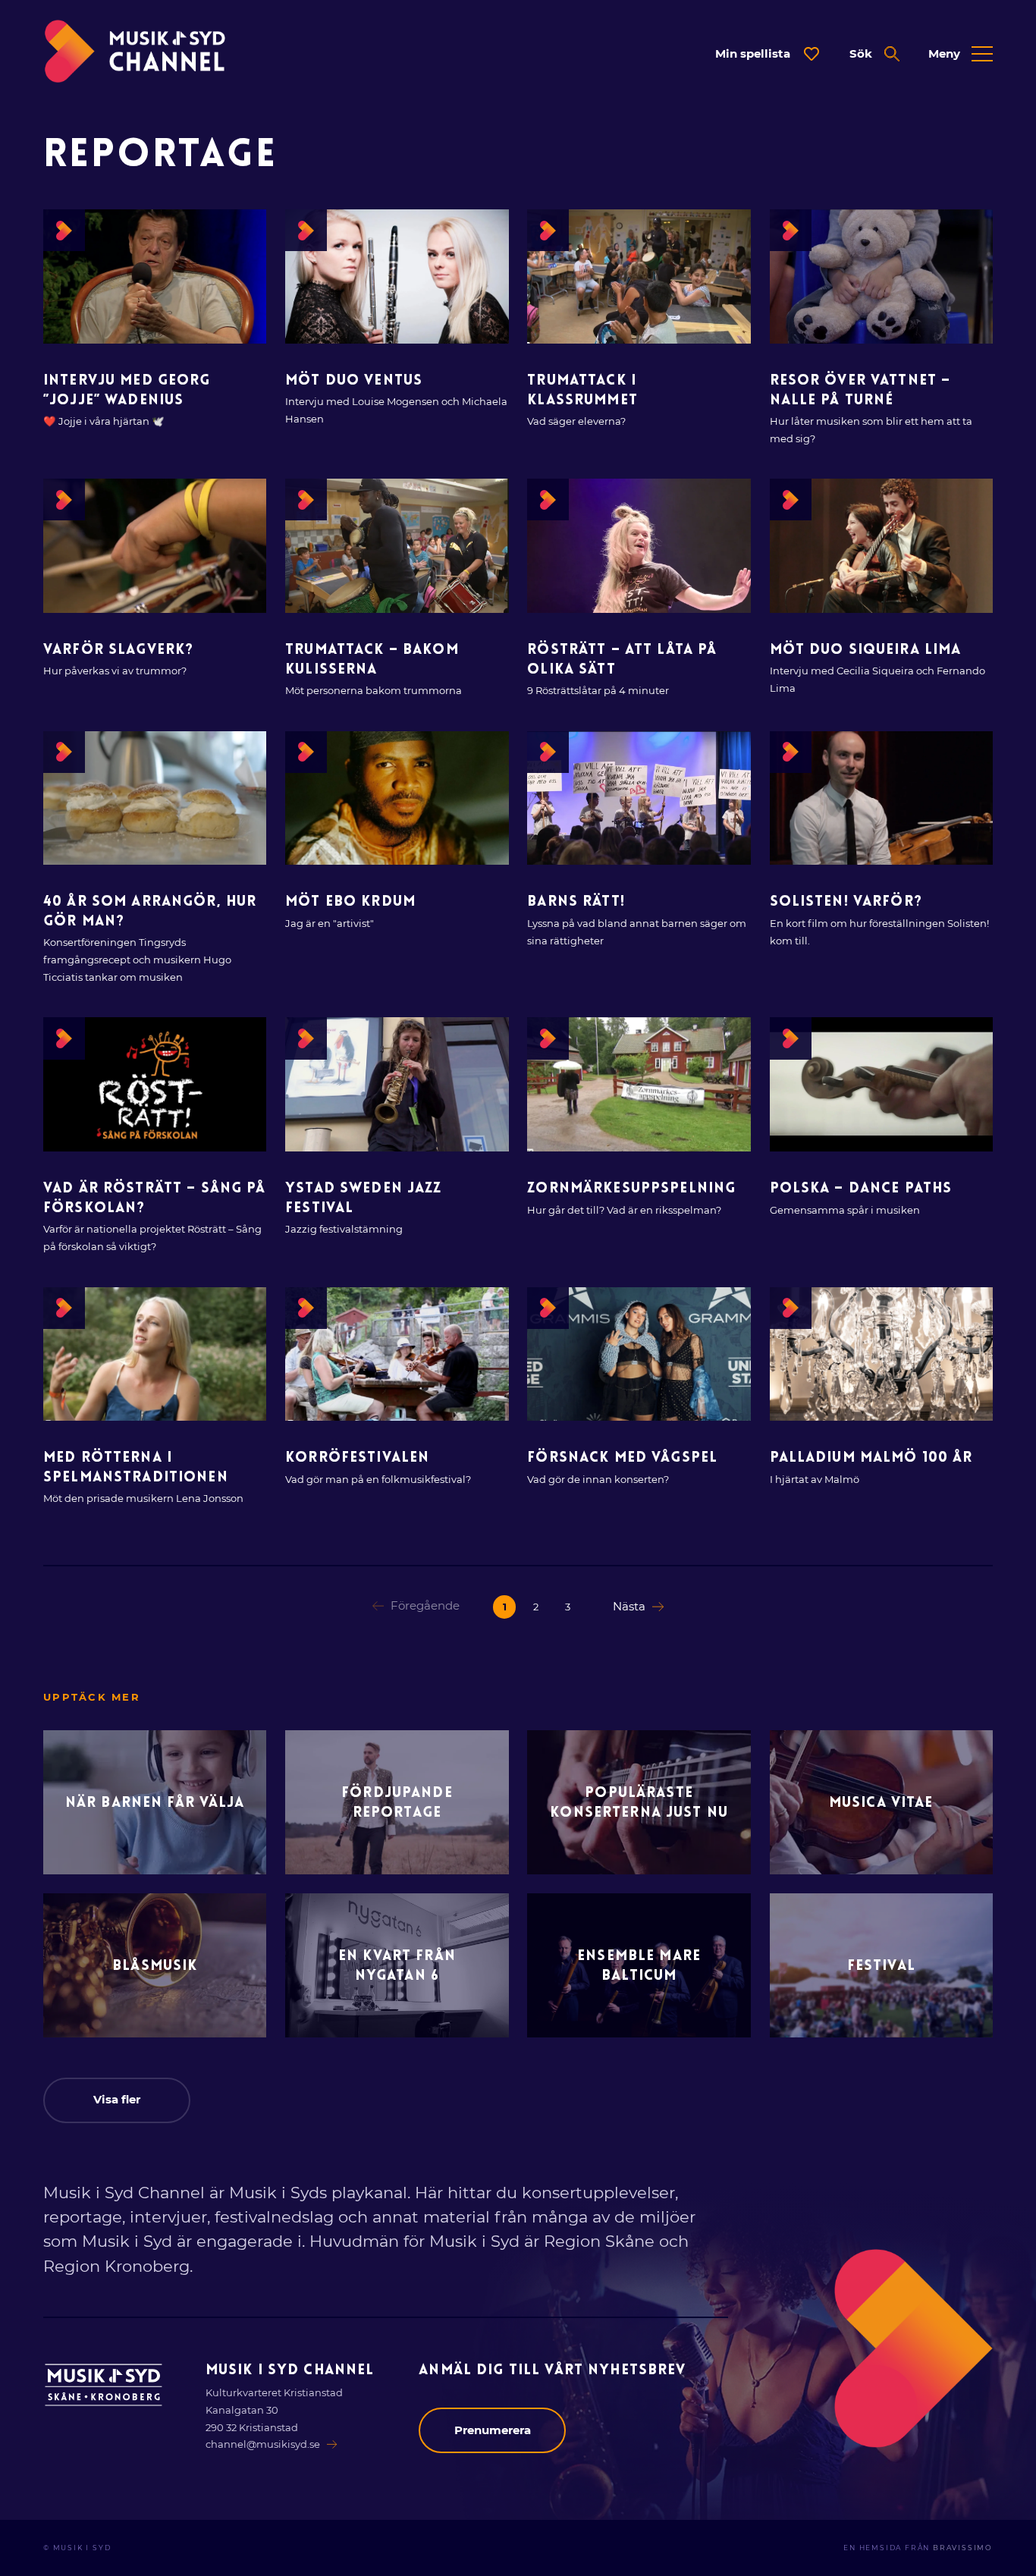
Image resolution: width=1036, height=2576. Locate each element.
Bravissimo (963, 2548)
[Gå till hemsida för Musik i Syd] (104, 2385)
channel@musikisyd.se (263, 2444)
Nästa (629, 1606)
